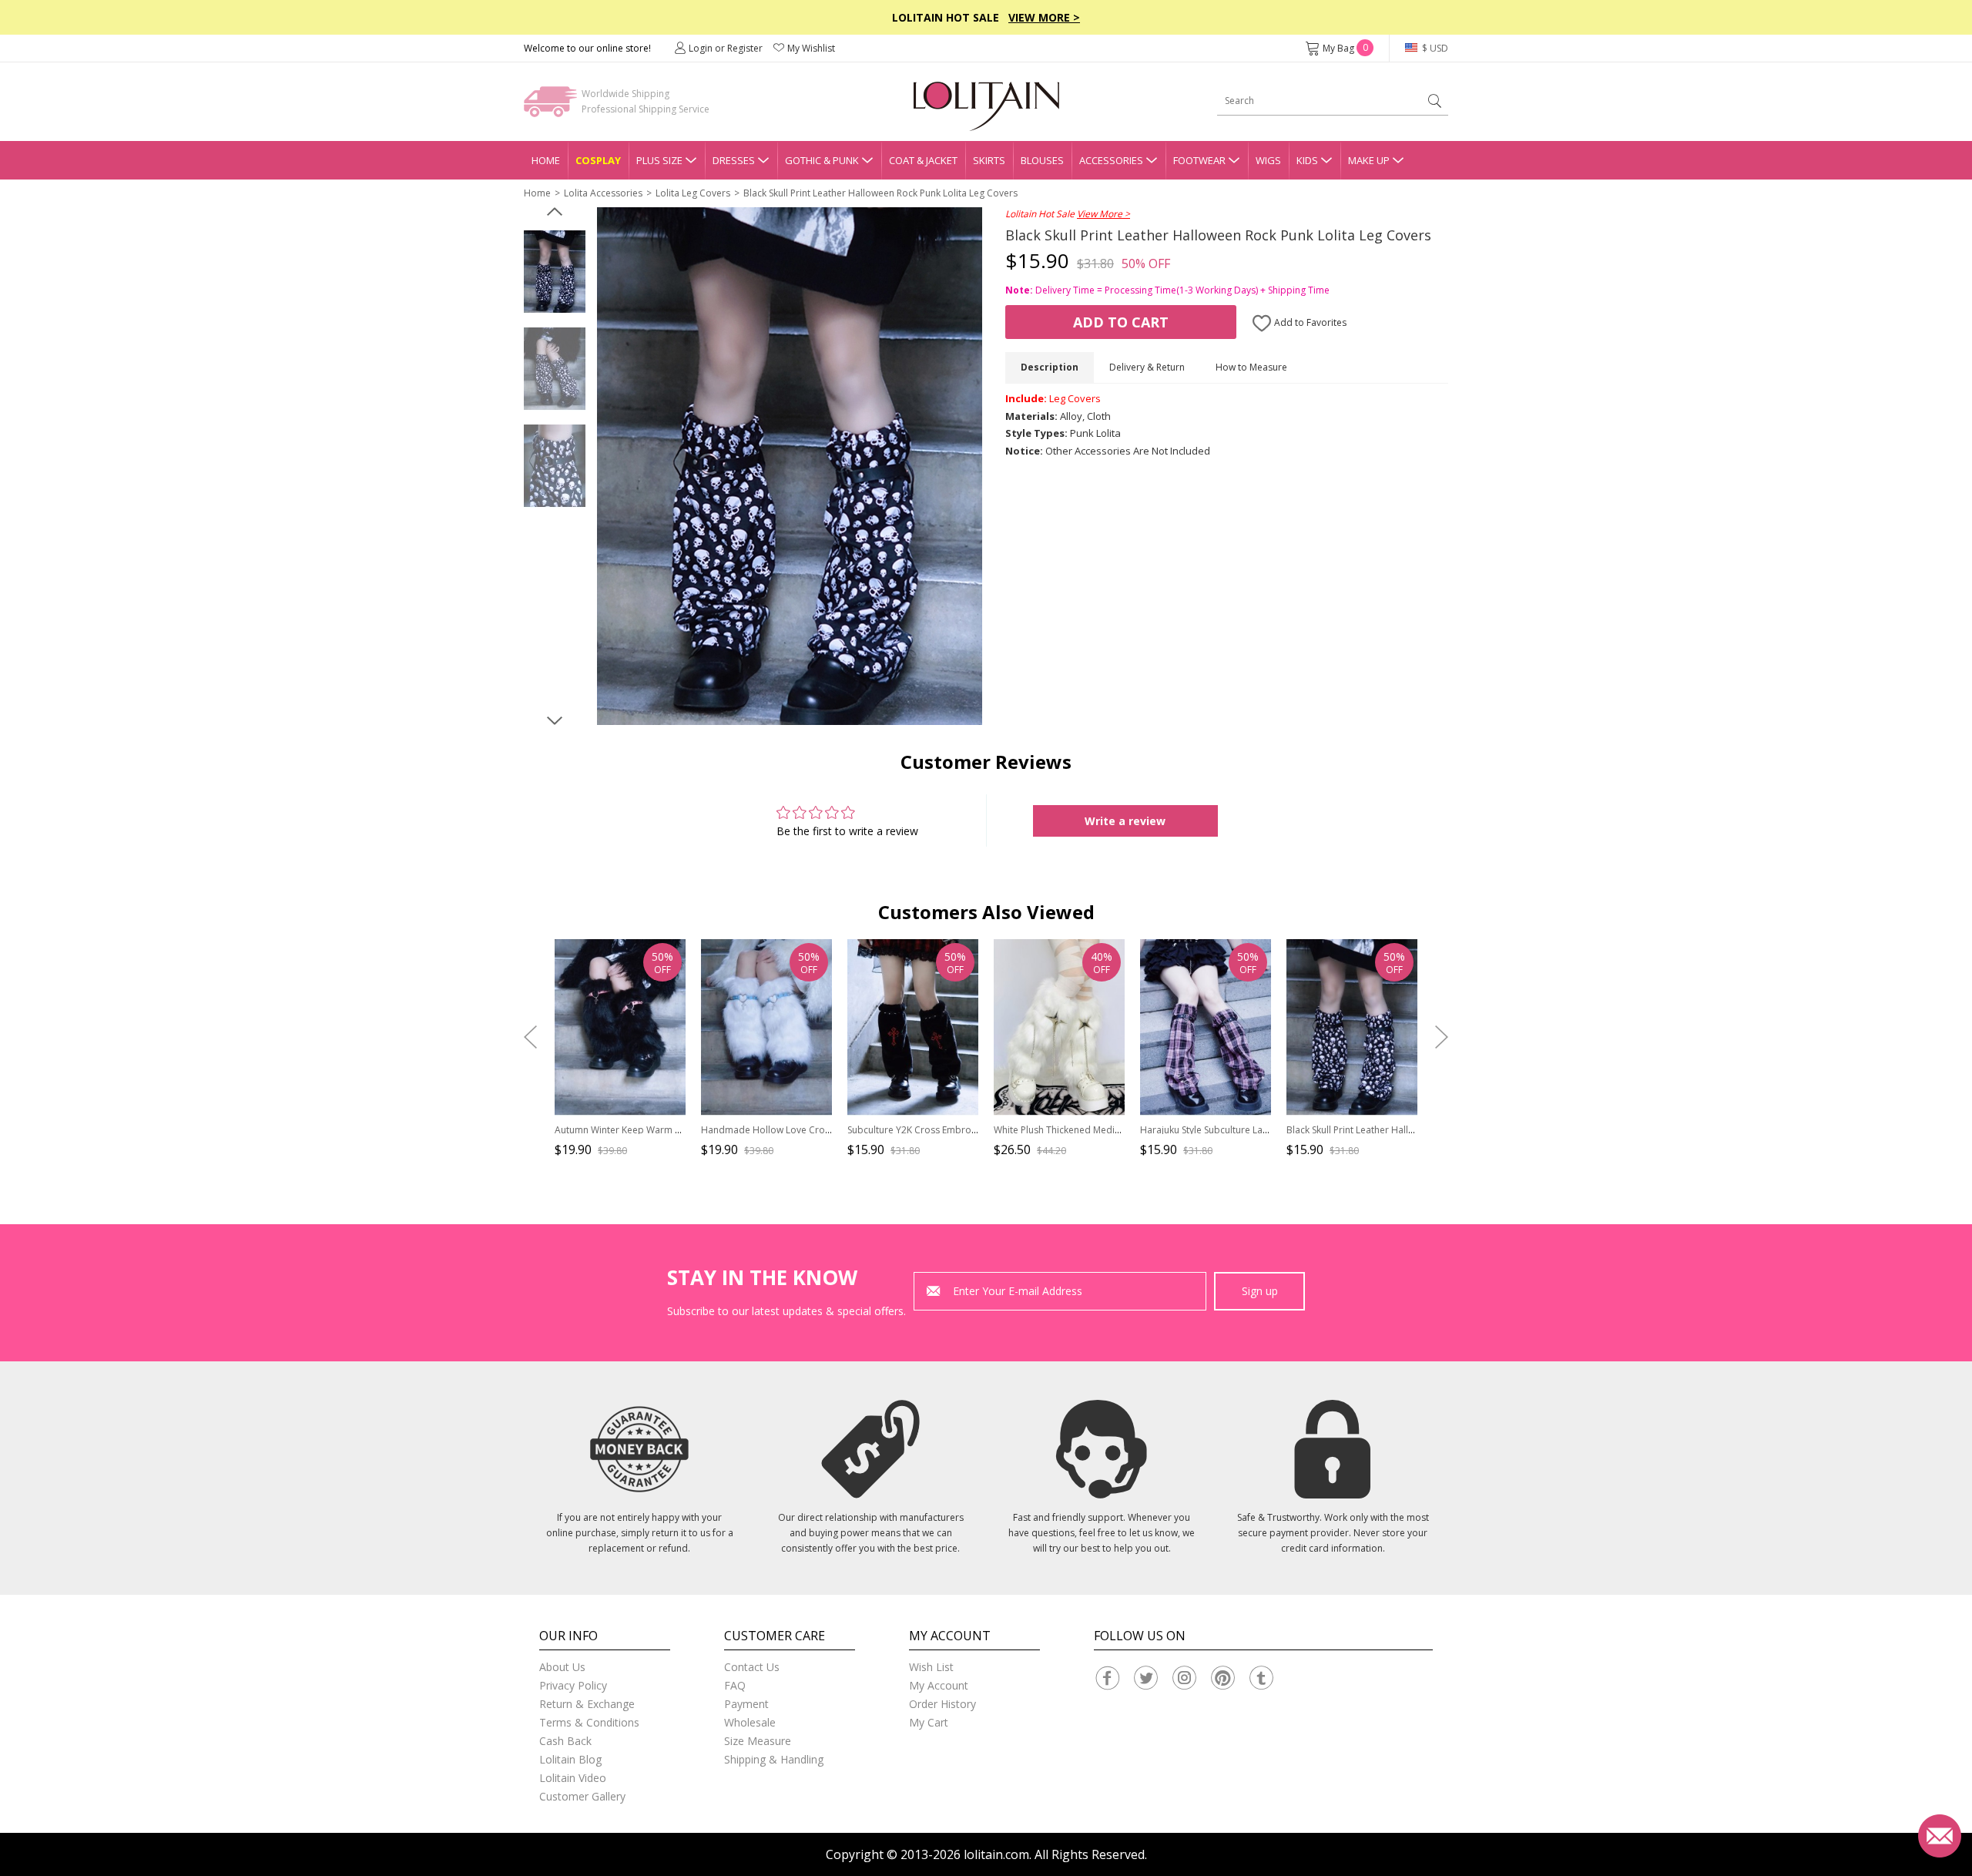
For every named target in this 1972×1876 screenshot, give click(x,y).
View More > (1044, 17)
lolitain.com (996, 1854)
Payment (746, 1704)
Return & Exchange (587, 1704)
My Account (939, 1685)
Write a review (1125, 821)
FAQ (735, 1685)
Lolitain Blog (570, 1759)
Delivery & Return (1147, 367)
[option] (555, 272)
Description (1050, 367)
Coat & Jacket (923, 160)
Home (546, 160)
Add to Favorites (1309, 322)
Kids (1307, 160)
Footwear (1199, 160)
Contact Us (752, 1667)
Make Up (1369, 160)
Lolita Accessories (603, 193)
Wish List (931, 1667)
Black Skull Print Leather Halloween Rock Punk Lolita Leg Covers (880, 193)
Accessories (1111, 160)
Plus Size (659, 160)
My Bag (1345, 48)
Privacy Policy (573, 1685)
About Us (562, 1667)
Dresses (734, 160)
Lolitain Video (573, 1778)
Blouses (1042, 160)
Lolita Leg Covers (693, 193)
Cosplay (598, 160)
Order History (942, 1704)
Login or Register (726, 48)
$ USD (1434, 48)
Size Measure (758, 1741)
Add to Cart (1121, 322)
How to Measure (1251, 367)
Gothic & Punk (822, 160)
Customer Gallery (582, 1796)
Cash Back (565, 1741)
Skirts (989, 160)
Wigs (1268, 160)
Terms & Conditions (589, 1722)
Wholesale (750, 1722)
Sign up (1260, 1291)
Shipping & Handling (774, 1759)
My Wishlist (811, 48)
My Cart (929, 1722)
